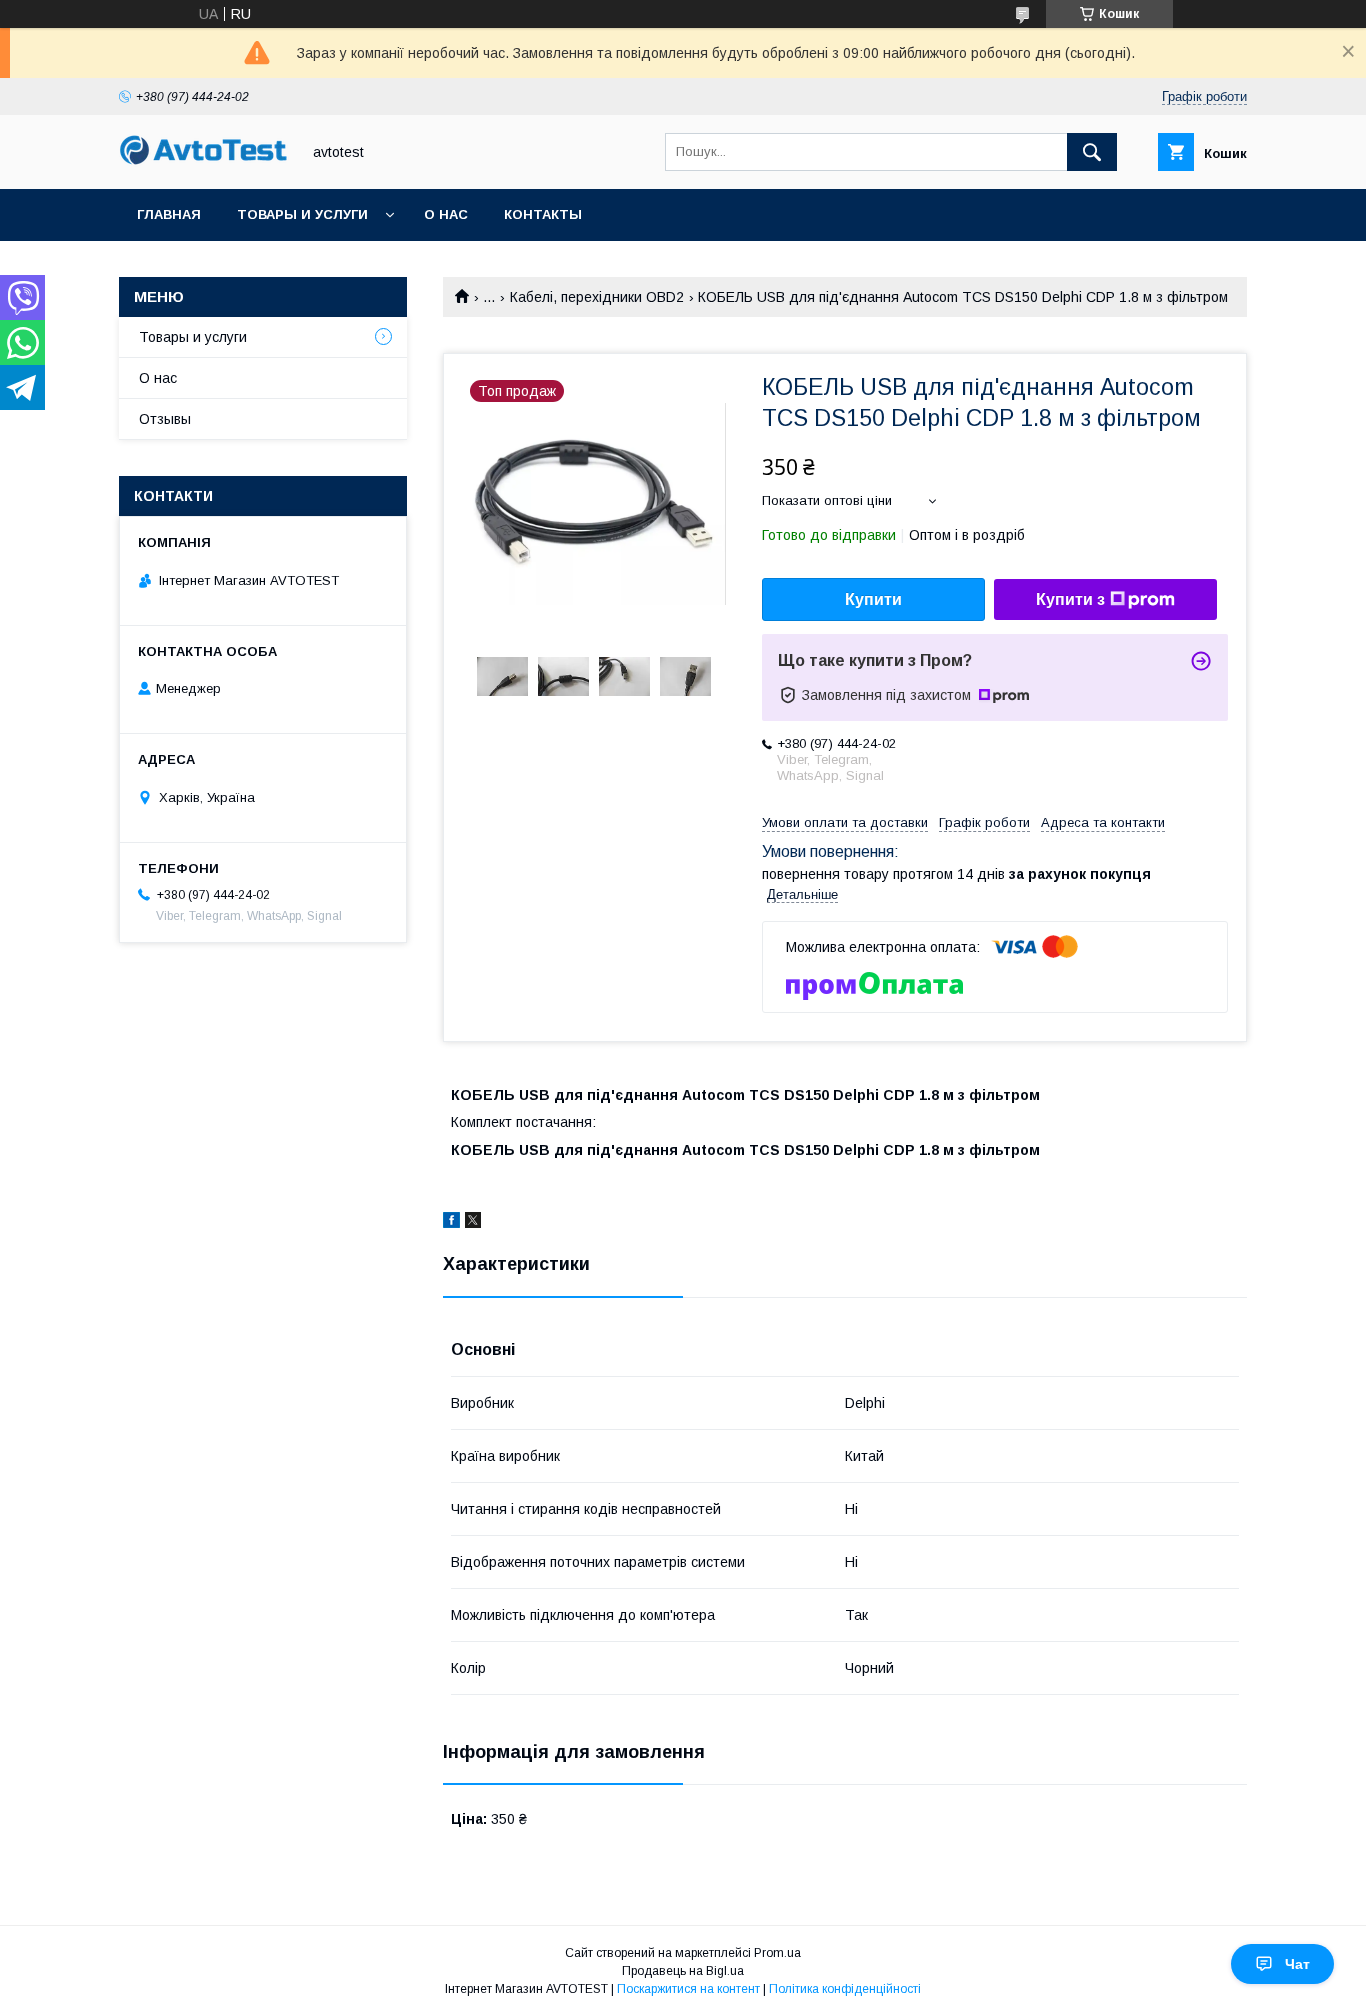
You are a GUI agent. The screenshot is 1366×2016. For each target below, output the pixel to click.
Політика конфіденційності (845, 1989)
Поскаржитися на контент (688, 1989)
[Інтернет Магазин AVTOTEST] (204, 162)
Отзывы (165, 419)
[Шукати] (1092, 152)
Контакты (543, 214)
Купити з (1070, 599)
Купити (873, 599)
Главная (169, 214)
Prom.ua (777, 1953)
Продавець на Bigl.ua (683, 1971)
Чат (1297, 1964)
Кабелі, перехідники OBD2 (597, 297)
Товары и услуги (302, 214)
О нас (446, 214)
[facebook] (451, 1223)
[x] (473, 1223)
